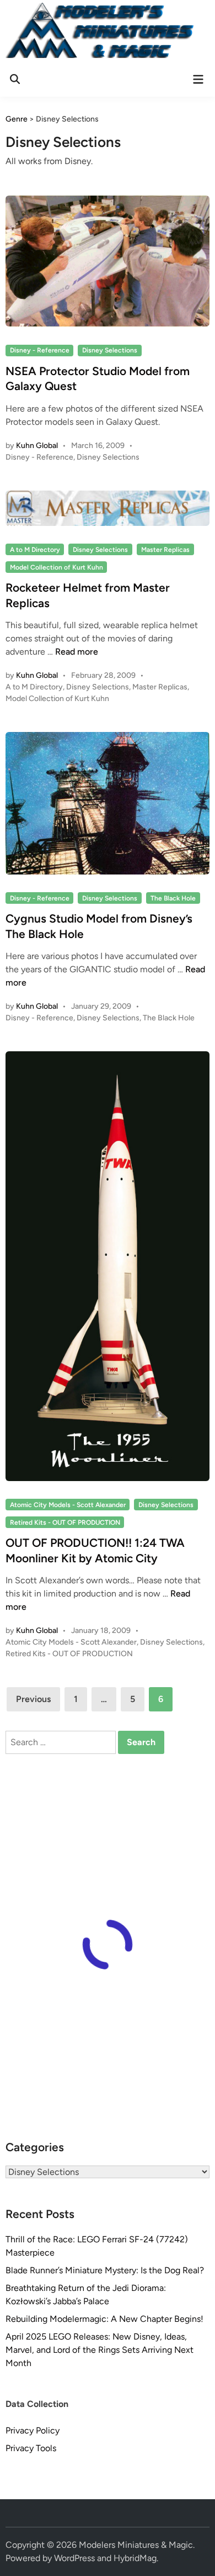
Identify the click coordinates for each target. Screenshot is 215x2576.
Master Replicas (165, 550)
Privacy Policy (33, 2430)
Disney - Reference (40, 350)
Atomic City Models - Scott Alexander (68, 1505)
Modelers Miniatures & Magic (136, 2545)
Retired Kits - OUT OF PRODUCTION (65, 1523)
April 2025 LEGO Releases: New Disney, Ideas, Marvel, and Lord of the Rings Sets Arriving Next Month (100, 2350)
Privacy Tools (31, 2448)
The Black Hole (173, 898)
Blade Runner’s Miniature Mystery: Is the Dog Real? (105, 2270)
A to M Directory (35, 550)
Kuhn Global (37, 446)
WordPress (74, 2558)
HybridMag (135, 2558)
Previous (33, 1699)
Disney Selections (110, 350)
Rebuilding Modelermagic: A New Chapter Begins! (104, 2319)
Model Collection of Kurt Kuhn (57, 567)
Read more (77, 652)
